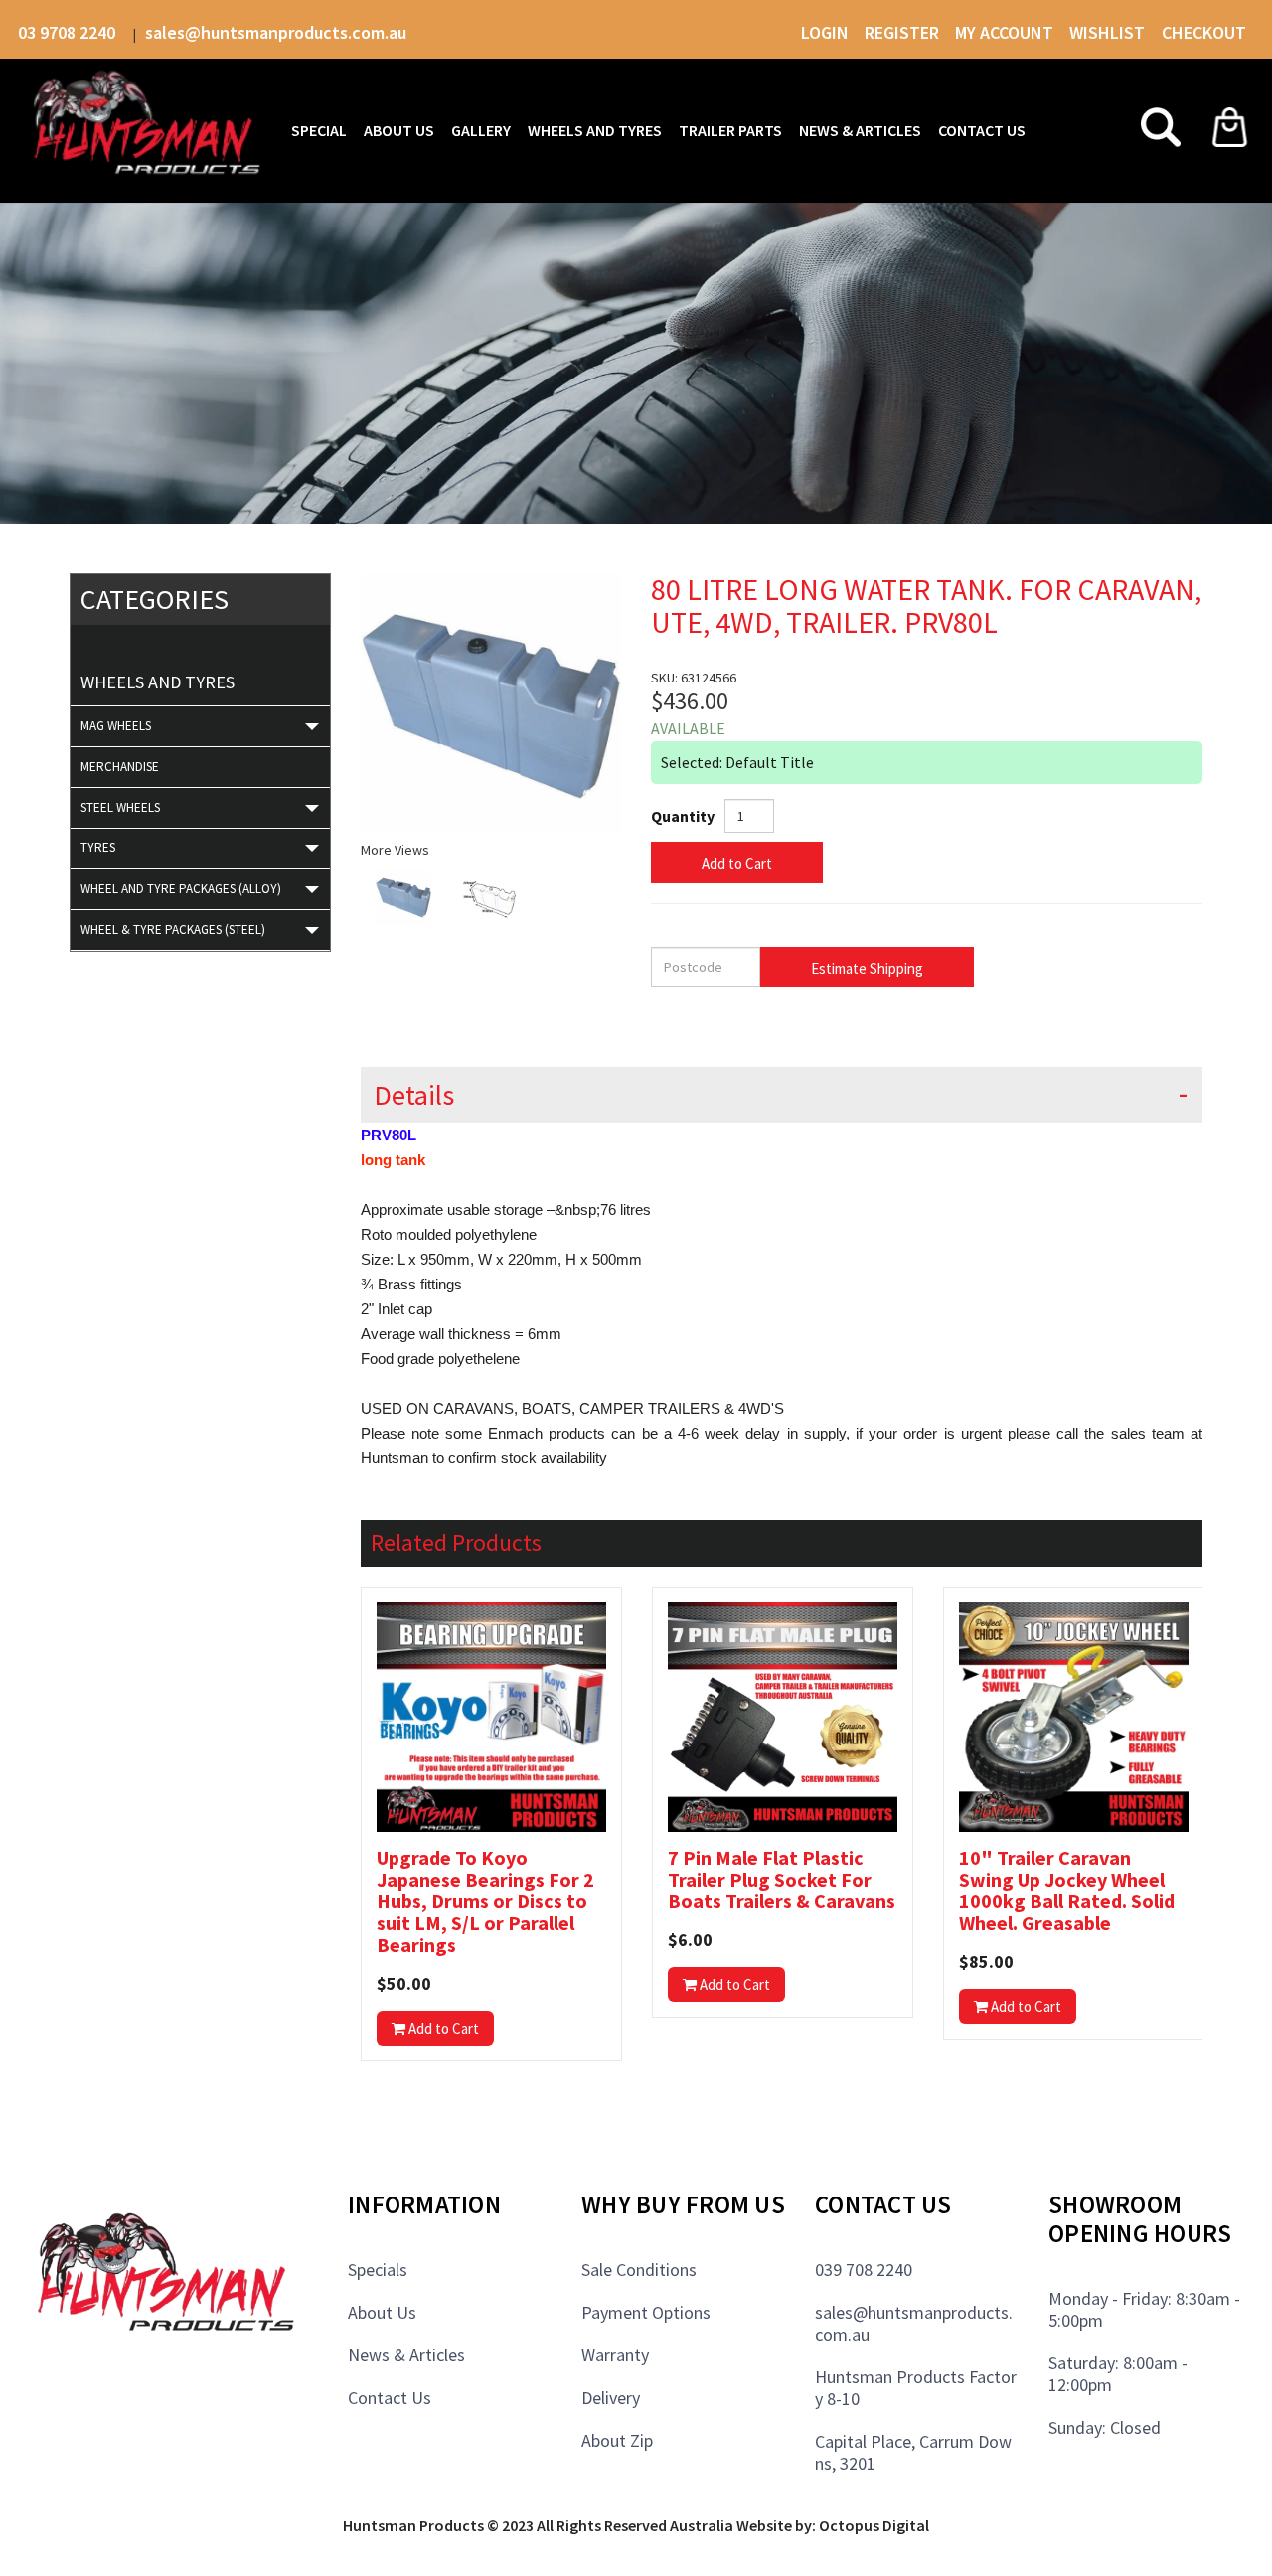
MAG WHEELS (116, 726)
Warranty (615, 2355)
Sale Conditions (639, 2270)
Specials (378, 2270)
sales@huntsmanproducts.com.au (276, 32)
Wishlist (1109, 32)
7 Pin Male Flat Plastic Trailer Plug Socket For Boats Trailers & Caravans (782, 1880)
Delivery (611, 2398)
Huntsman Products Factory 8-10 (916, 2388)
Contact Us (390, 2398)
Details (414, 1095)
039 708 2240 (864, 2270)
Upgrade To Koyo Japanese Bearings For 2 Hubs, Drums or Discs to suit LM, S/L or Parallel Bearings (485, 1901)
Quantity (683, 816)
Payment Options (646, 2312)
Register (902, 32)
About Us (382, 2312)
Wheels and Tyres (158, 682)
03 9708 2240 (69, 32)
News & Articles (406, 2355)
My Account (1004, 32)
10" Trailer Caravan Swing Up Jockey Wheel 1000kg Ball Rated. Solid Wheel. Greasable (1067, 1891)
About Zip (617, 2440)
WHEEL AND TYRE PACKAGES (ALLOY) (181, 889)
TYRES (98, 848)
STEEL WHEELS (120, 807)
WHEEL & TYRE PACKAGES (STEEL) (173, 929)
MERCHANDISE (120, 766)
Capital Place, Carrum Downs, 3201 (913, 2452)
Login (825, 32)
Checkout (1204, 32)
